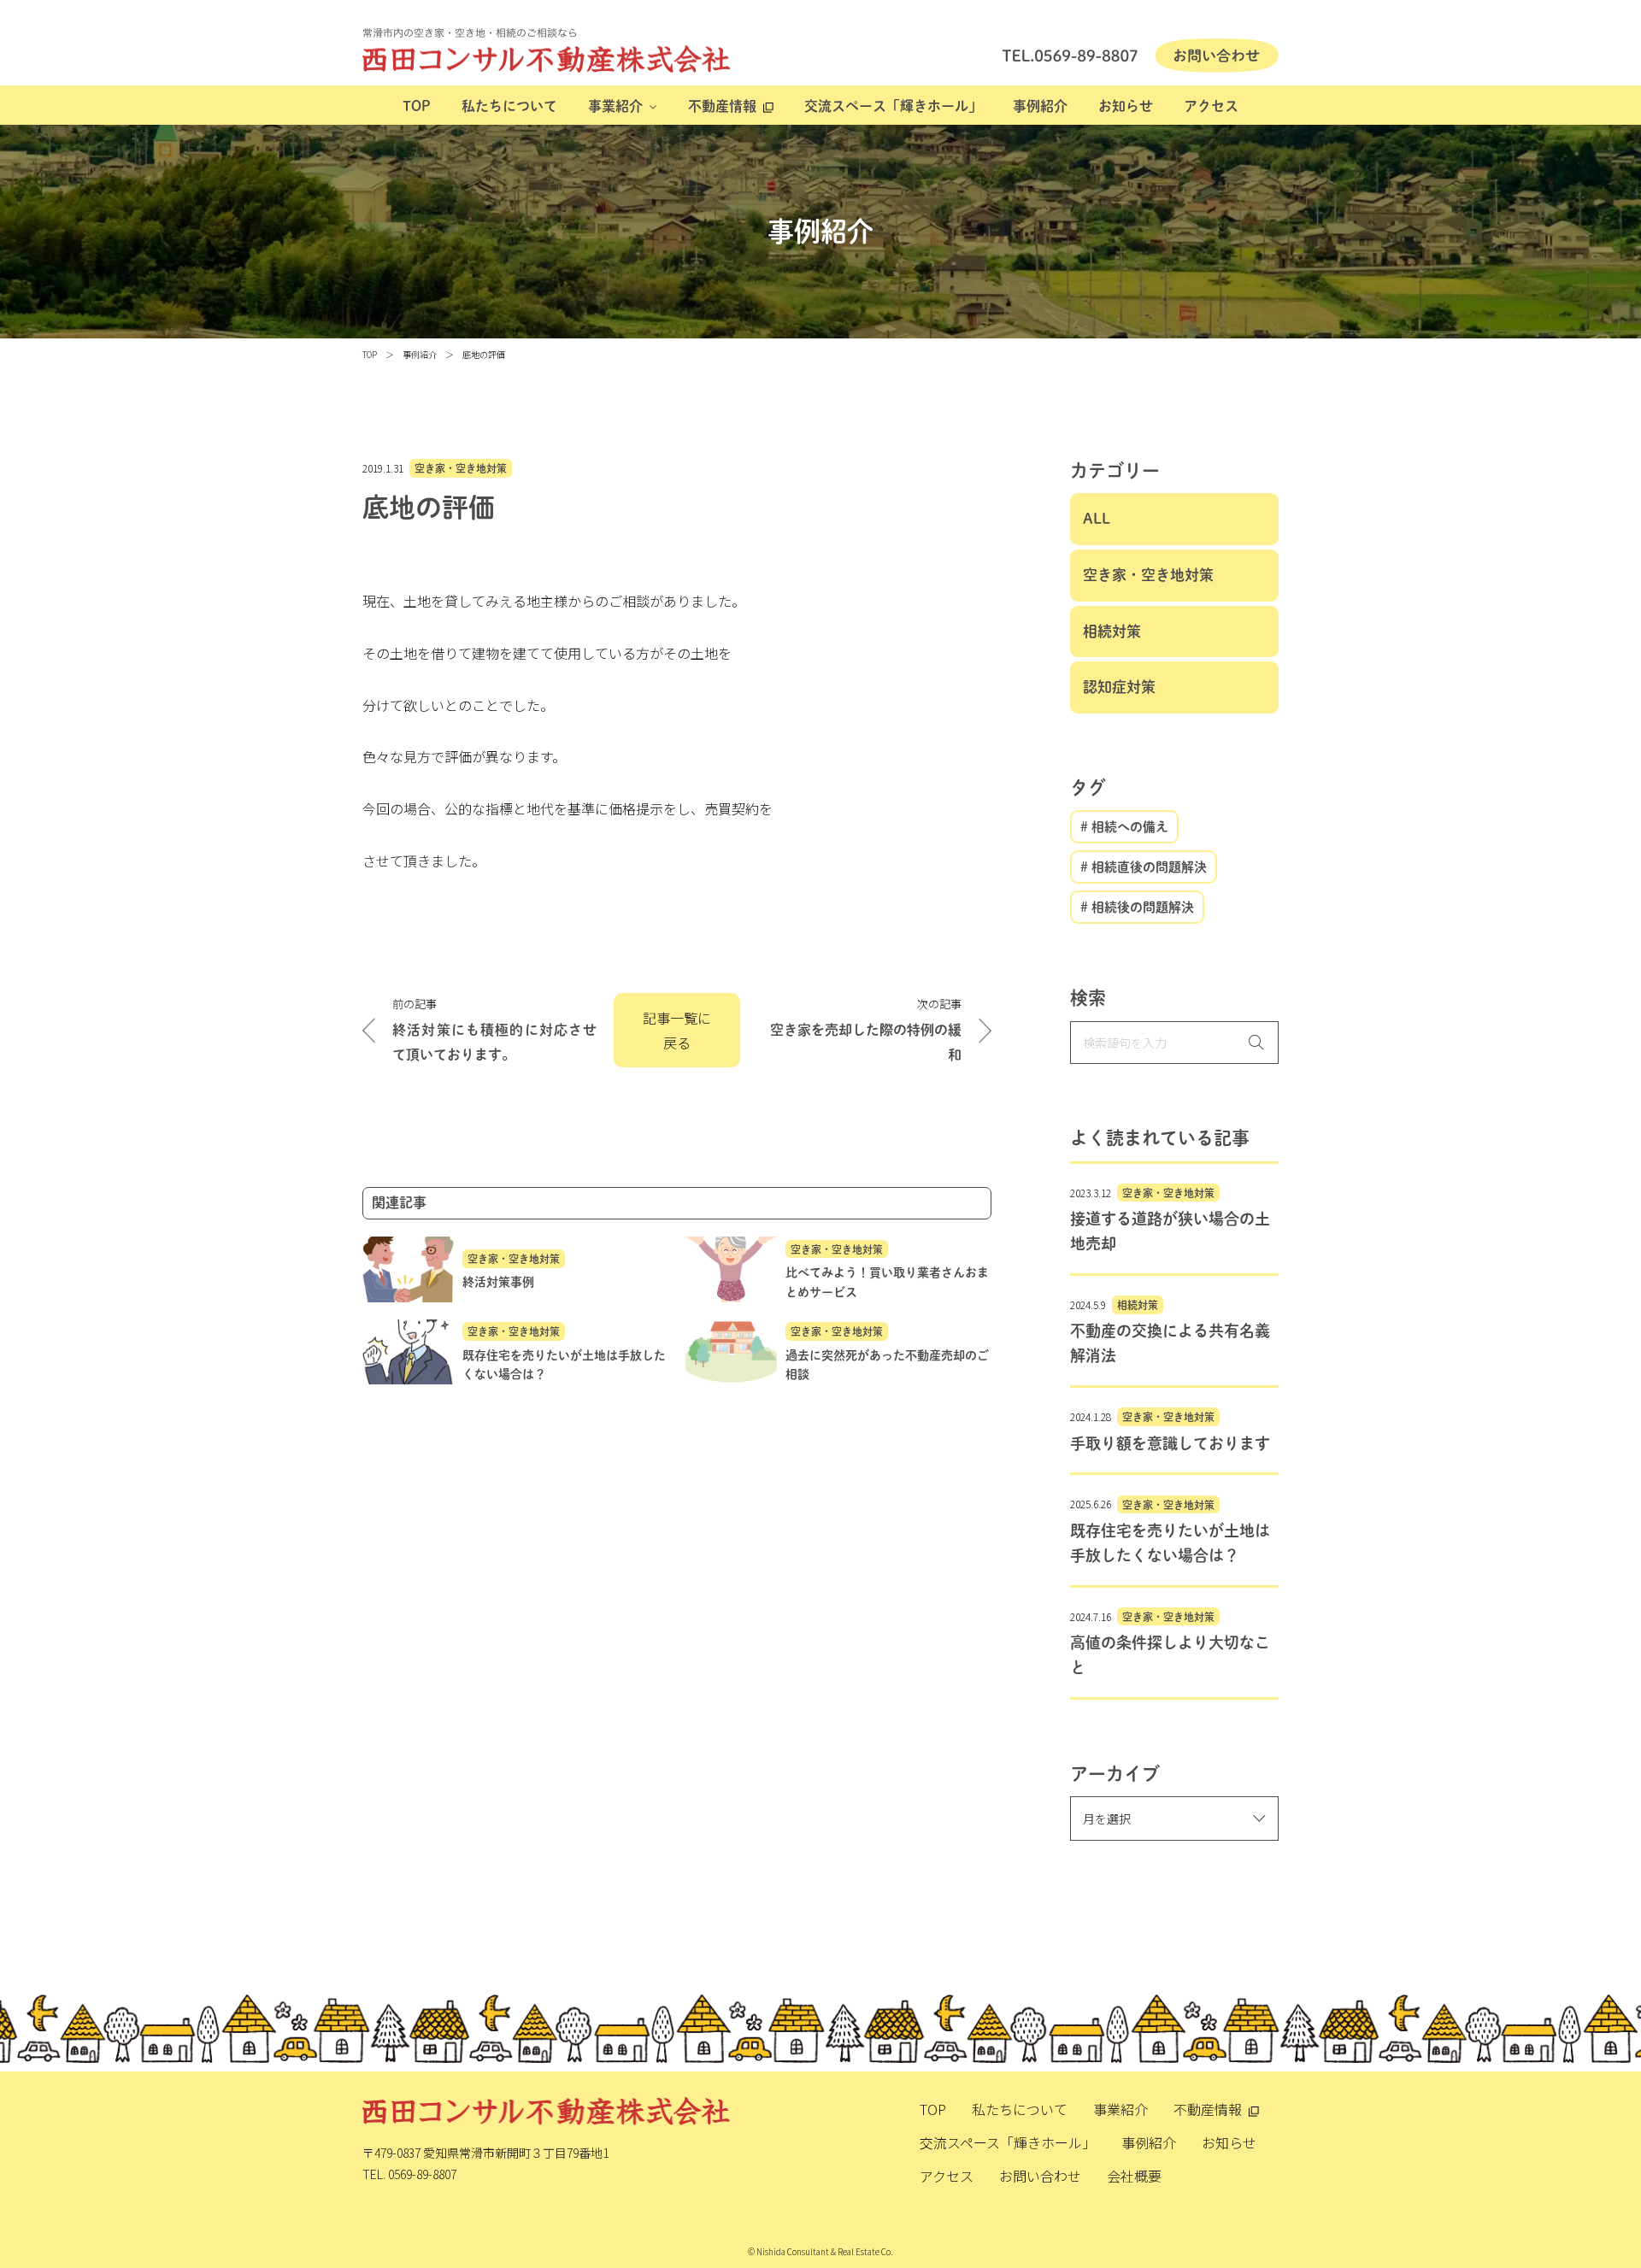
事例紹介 (1040, 106)
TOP (417, 106)
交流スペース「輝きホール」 (893, 106)
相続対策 (1112, 631)
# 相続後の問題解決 (1137, 907)
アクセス (1211, 106)
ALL (1097, 518)
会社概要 (1134, 2176)
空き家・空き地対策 (461, 468)
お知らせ (1126, 106)
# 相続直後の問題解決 (1144, 867)
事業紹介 (615, 106)
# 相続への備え (1124, 827)
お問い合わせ (1040, 2176)
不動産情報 (722, 106)
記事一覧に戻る (677, 1030)
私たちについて (509, 106)
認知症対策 (1119, 687)
